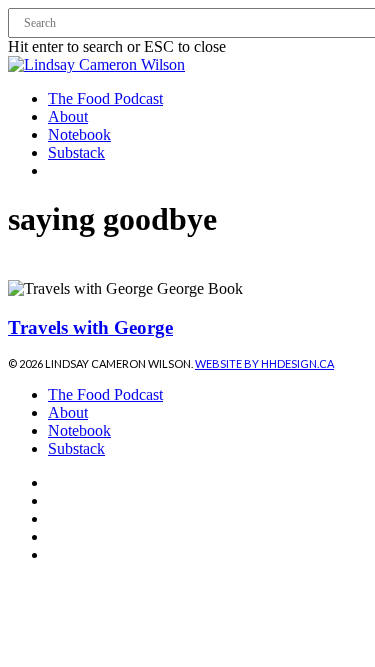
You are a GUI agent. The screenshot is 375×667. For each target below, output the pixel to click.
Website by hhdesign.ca (264, 363)
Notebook (79, 430)
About (68, 412)
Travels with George (90, 327)
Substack (76, 448)
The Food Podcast (105, 394)
